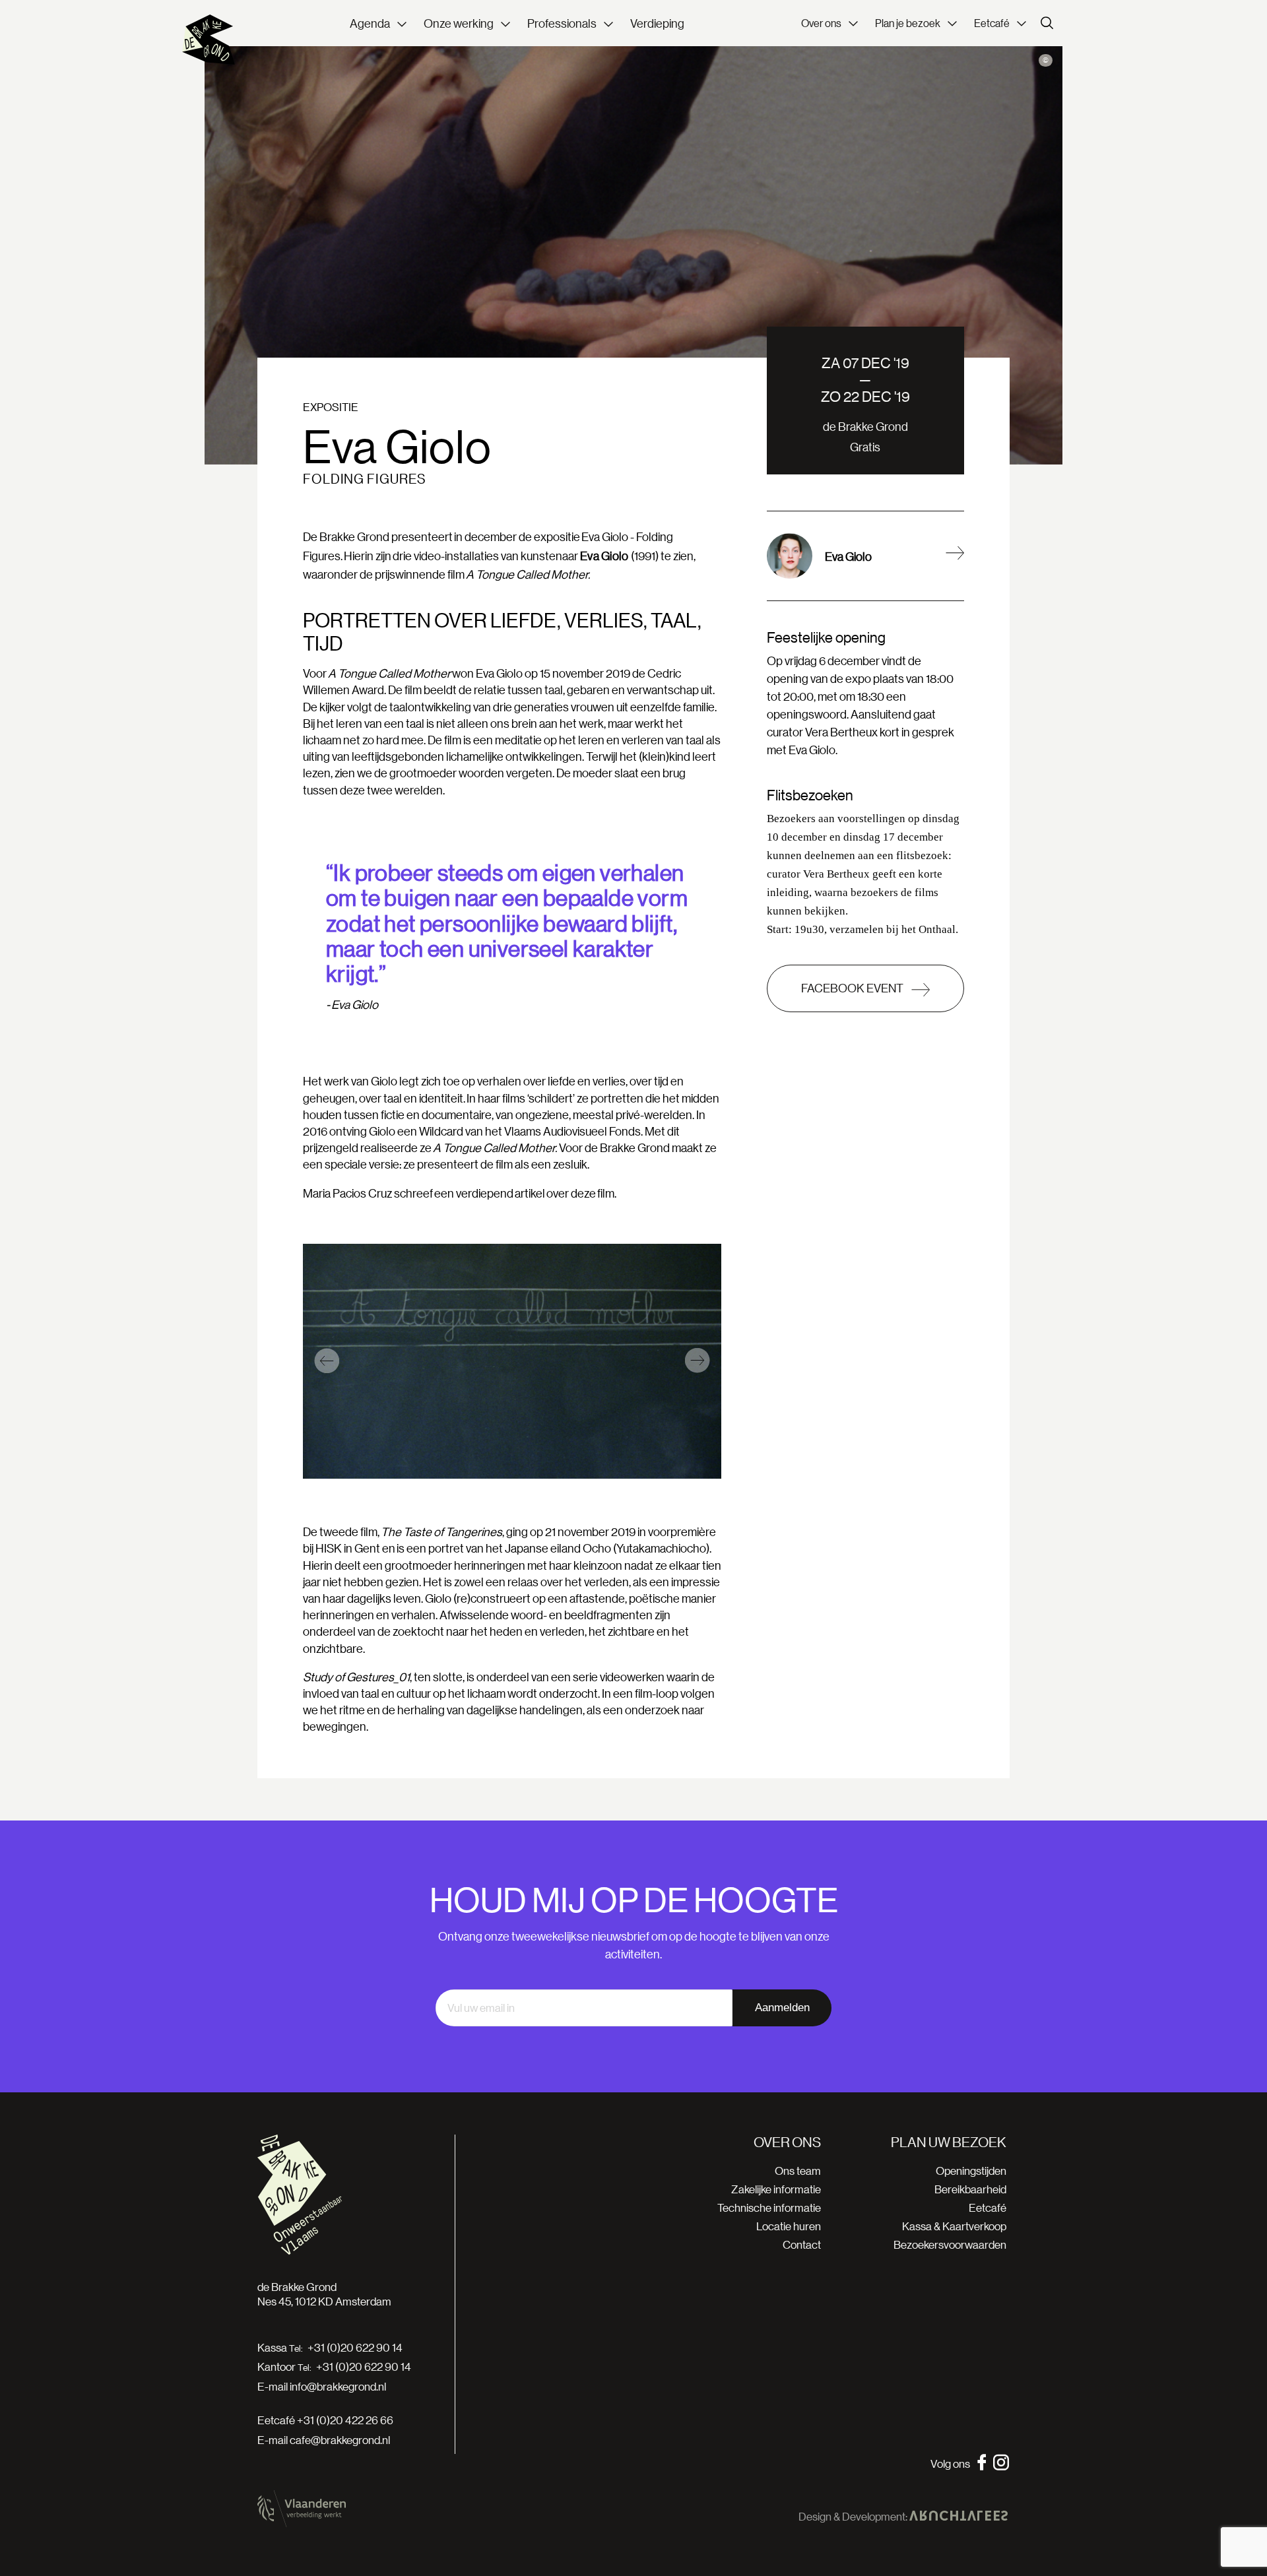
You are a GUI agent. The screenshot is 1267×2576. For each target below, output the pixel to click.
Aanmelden (782, 2008)
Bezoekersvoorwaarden (950, 2244)
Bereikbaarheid (970, 2189)
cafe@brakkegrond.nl (340, 2440)
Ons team (798, 2171)
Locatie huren (789, 2226)
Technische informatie (769, 2207)
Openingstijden (971, 2171)
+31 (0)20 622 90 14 (355, 2348)
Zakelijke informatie (776, 2189)
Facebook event (853, 988)
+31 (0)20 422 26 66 (345, 2420)
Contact (802, 2244)
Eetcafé (988, 2207)
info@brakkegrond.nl (338, 2386)
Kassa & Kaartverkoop (954, 2226)
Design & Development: (854, 2517)
